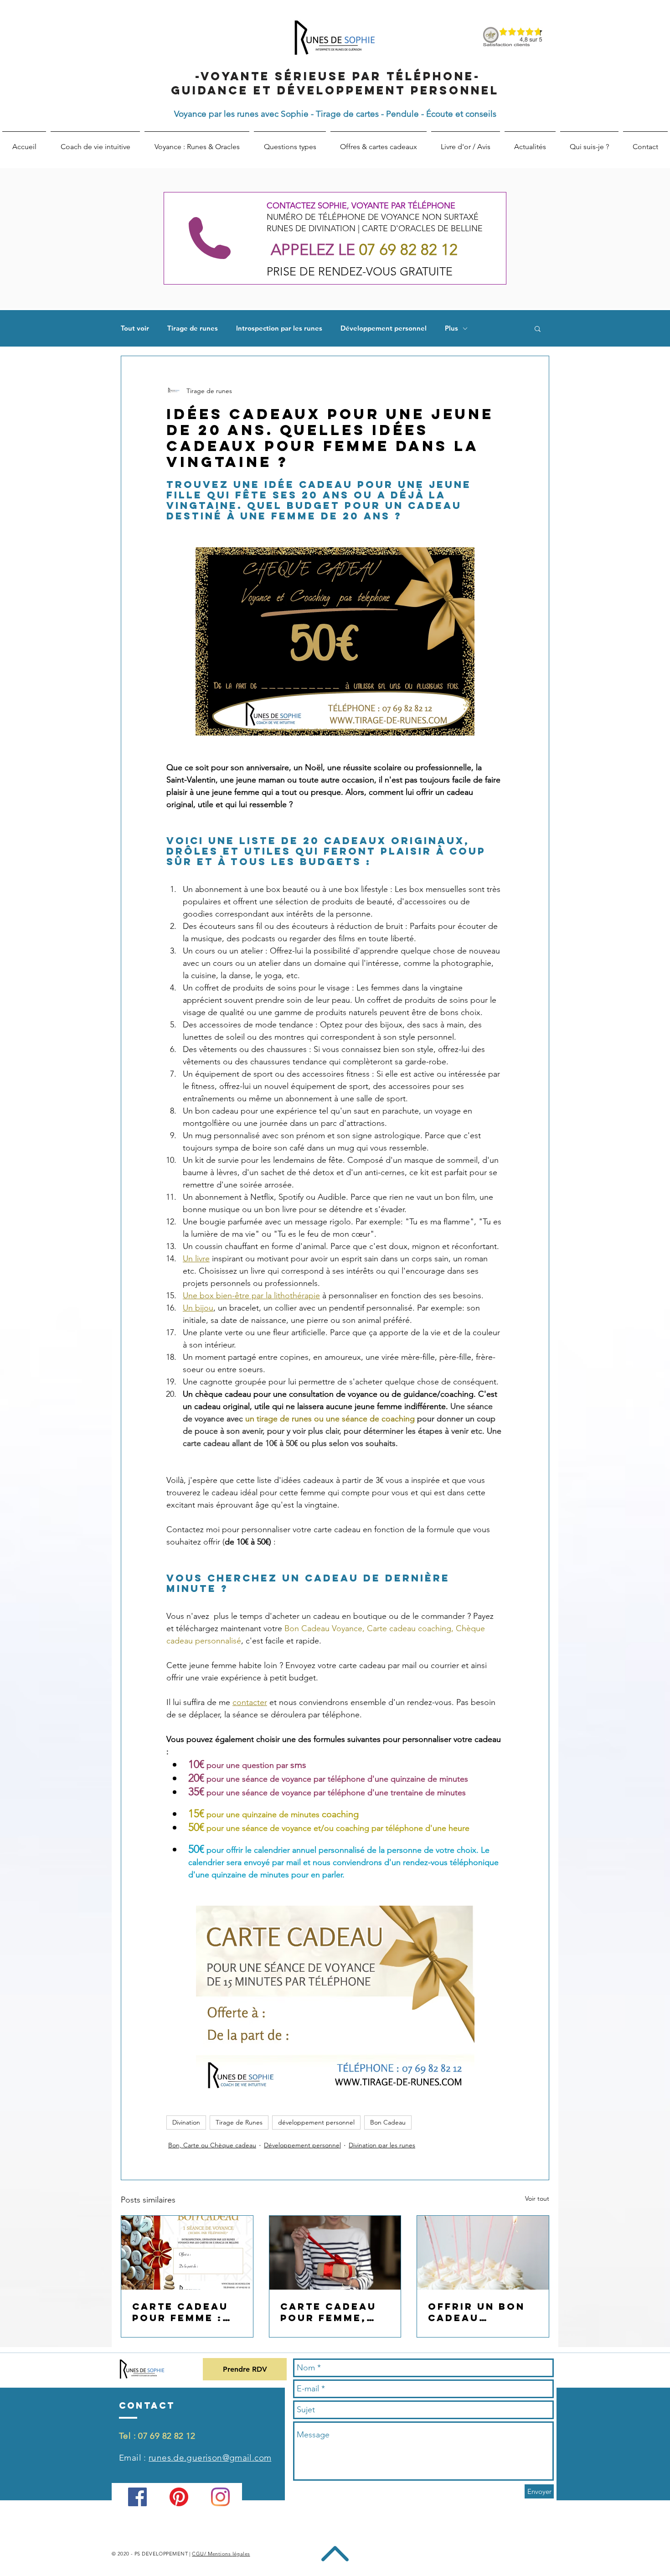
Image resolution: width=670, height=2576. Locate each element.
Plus (451, 328)
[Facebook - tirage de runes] (137, 2497)
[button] (538, 328)
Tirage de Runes (239, 2122)
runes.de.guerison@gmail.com (210, 2458)
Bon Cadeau (388, 2122)
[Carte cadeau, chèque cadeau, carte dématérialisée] (187, 2253)
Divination (186, 2122)
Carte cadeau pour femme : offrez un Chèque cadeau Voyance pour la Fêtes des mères (185, 2312)
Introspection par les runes (279, 328)
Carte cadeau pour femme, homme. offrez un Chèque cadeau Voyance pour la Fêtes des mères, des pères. (332, 2312)
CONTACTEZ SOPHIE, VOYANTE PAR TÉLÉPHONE (361, 206)
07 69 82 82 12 (167, 2436)
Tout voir (135, 328)
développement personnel (316, 2122)
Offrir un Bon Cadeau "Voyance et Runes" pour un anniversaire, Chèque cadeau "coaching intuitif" (481, 2312)
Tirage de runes (193, 328)
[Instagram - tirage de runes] (220, 2497)
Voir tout (537, 2198)
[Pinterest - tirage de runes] (179, 2497)
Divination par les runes (382, 2145)
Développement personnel (384, 328)
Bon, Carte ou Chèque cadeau (212, 2145)
